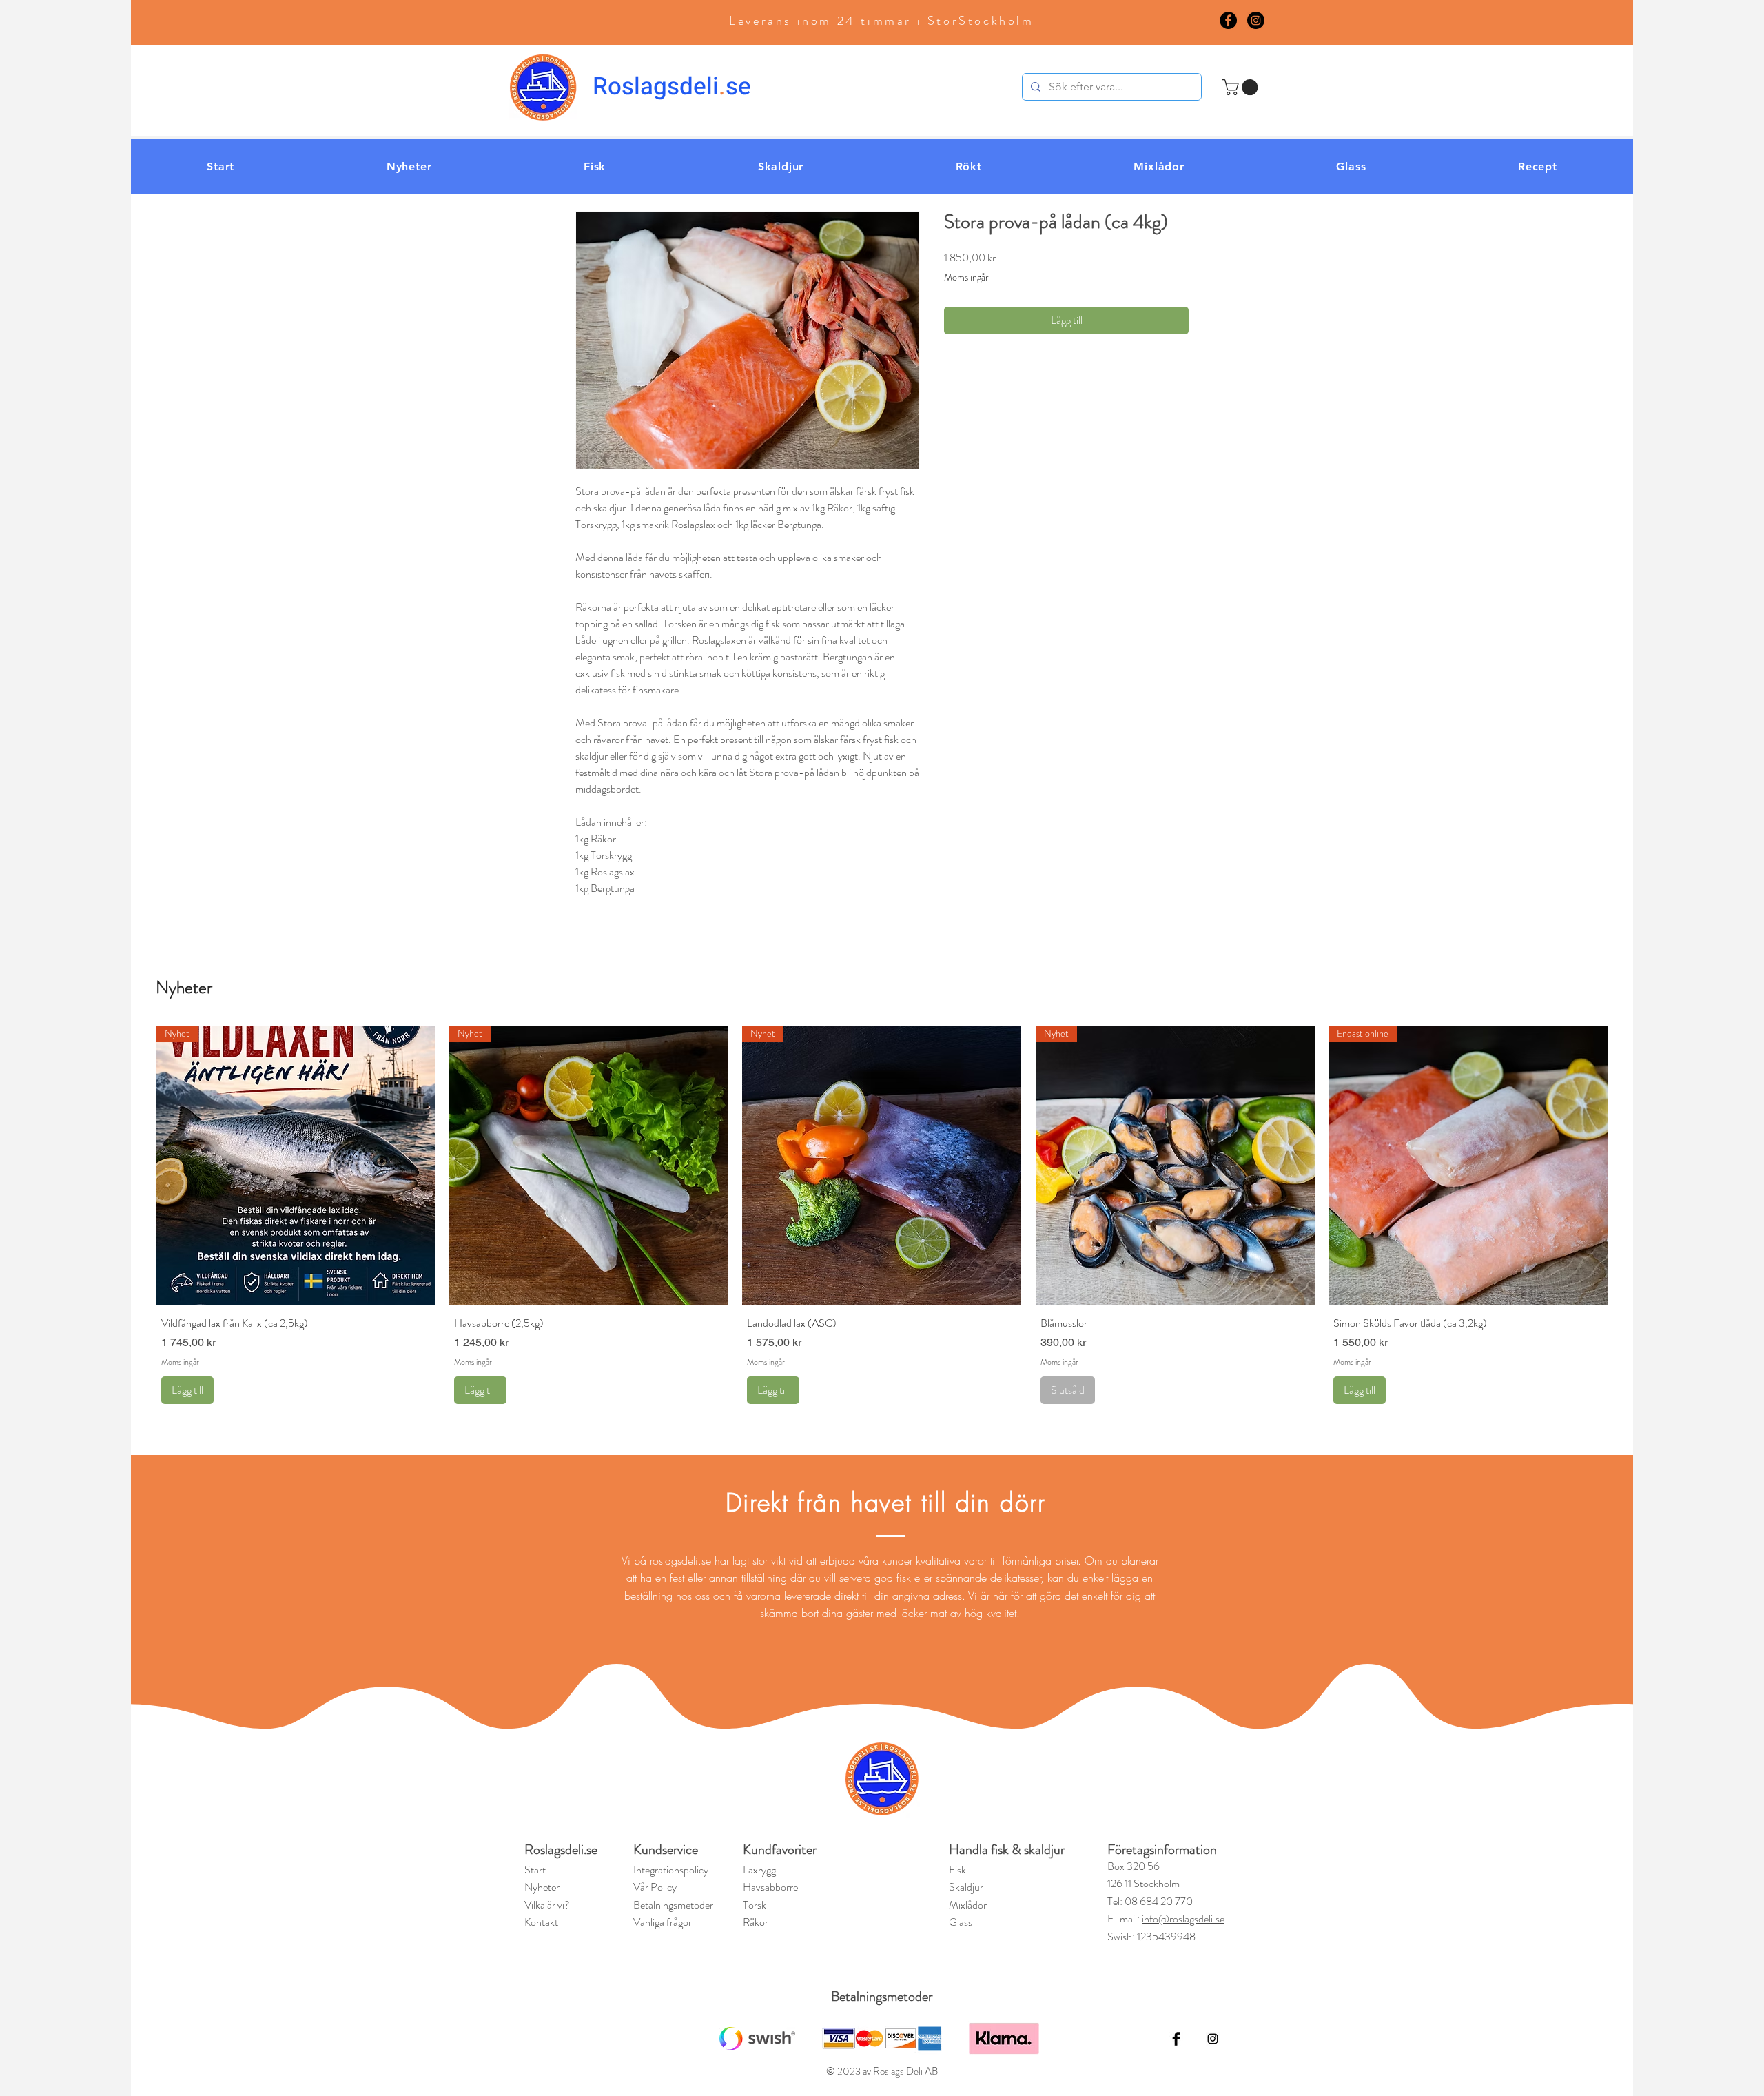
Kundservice (666, 1850)
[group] (882, 1217)
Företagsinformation (1162, 1850)
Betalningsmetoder (882, 1996)
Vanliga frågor (663, 1922)
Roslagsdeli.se (561, 1850)
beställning (650, 1596)
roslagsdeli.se (680, 1560)
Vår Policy (655, 1887)
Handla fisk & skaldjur (1007, 1850)
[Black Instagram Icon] (1213, 2039)
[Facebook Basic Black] (1176, 2039)
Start (535, 1870)
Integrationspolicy (671, 1870)
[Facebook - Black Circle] (1228, 20)
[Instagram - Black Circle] (1256, 20)
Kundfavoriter (781, 1850)
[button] (1242, 87)
